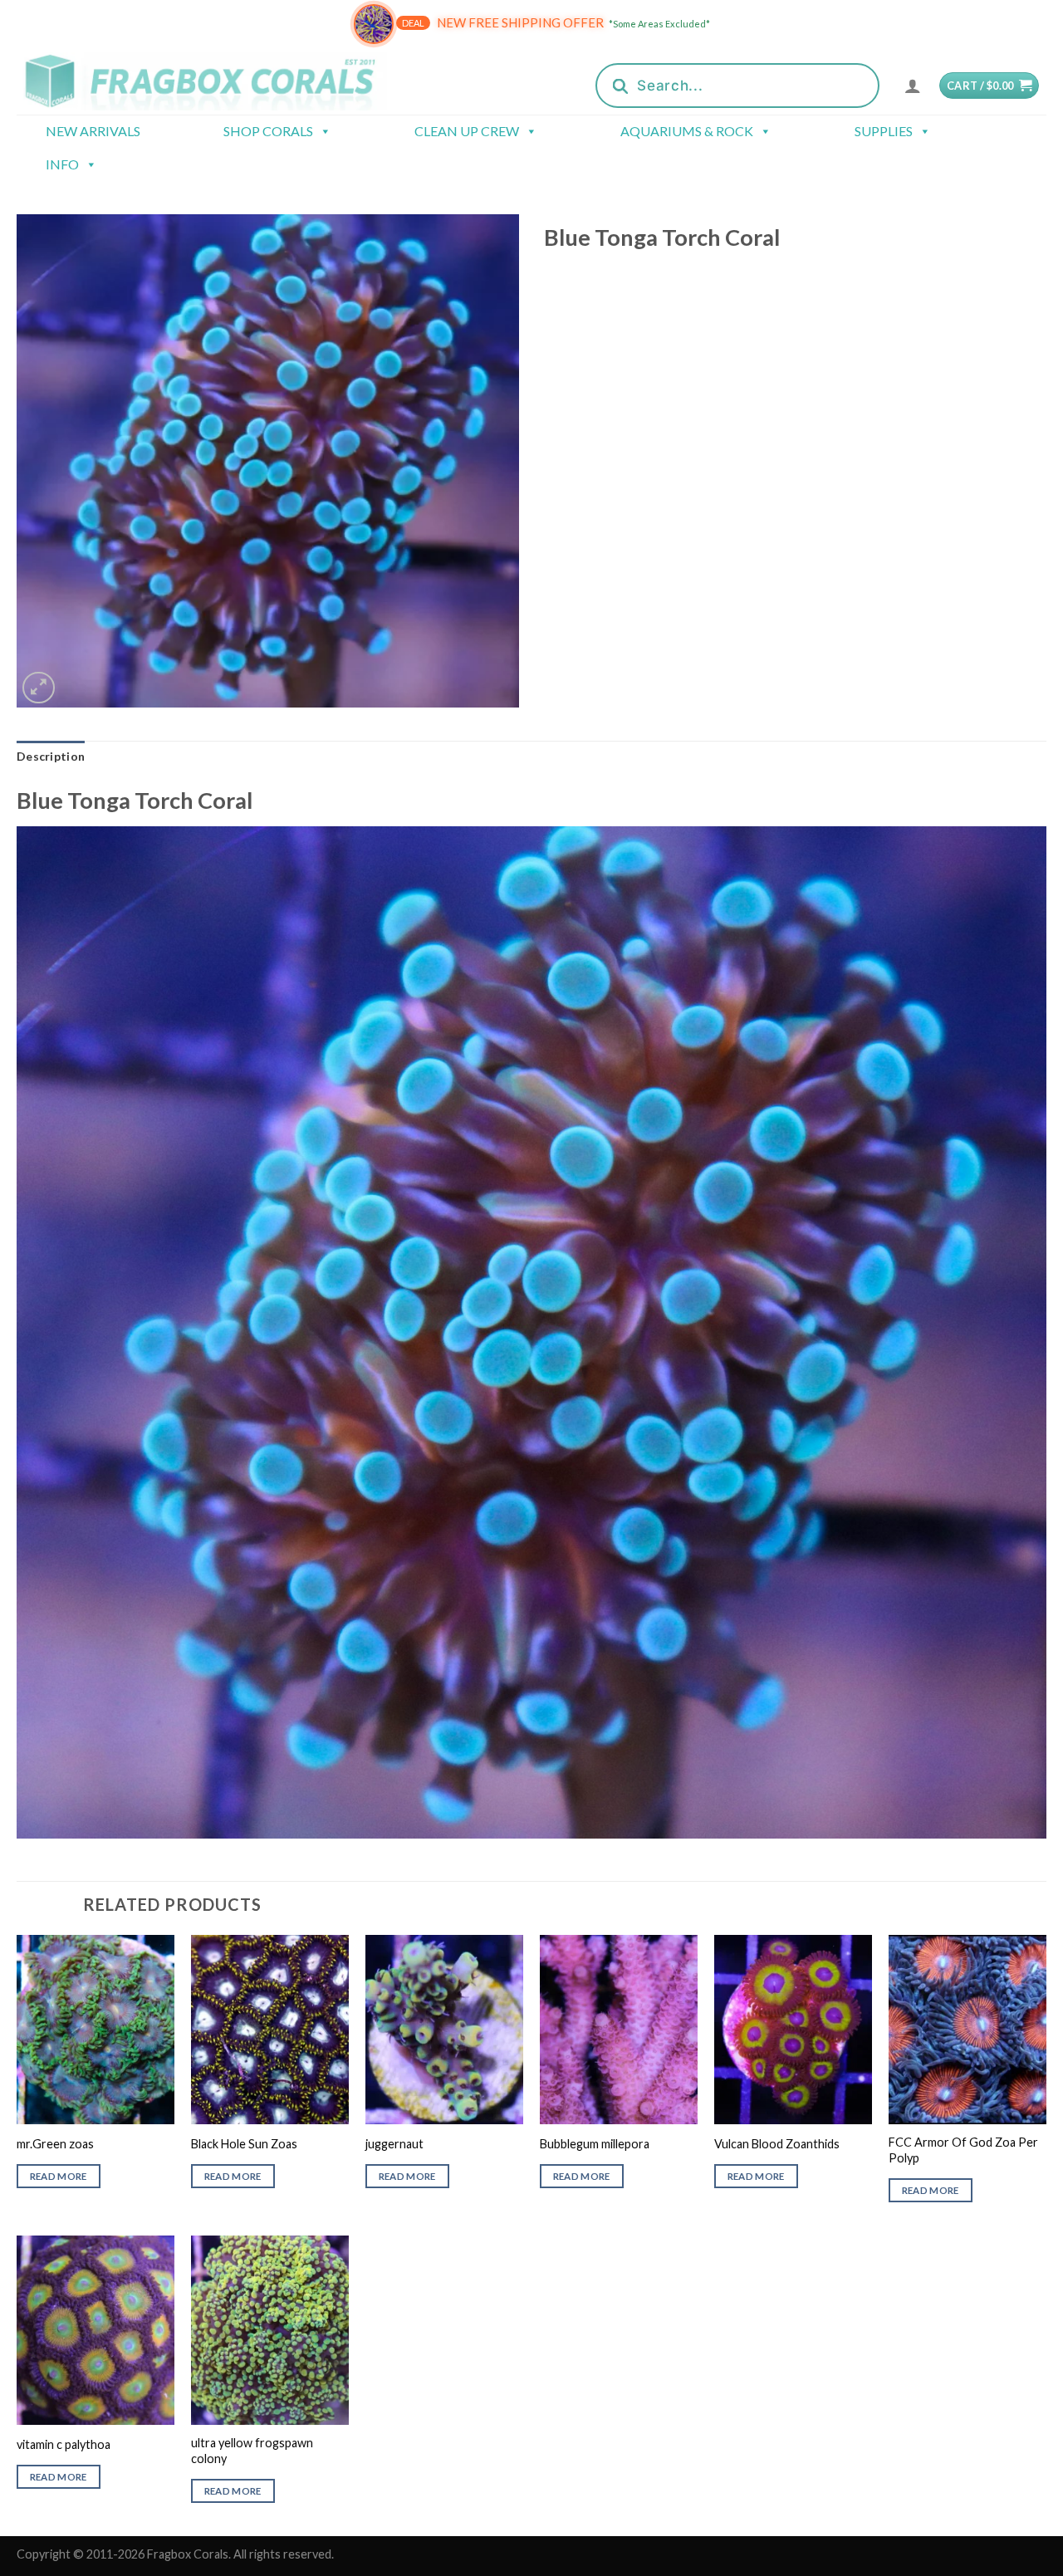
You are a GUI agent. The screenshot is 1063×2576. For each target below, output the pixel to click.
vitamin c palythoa (64, 2444)
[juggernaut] (444, 2030)
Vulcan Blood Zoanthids (777, 2144)
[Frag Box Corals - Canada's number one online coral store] (223, 81)
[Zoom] (39, 688)
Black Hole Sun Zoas (244, 2144)
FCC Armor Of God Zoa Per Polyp (963, 2150)
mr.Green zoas (55, 2144)
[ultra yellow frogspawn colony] (270, 2330)
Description (51, 756)
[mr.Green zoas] (96, 2030)
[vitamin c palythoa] (96, 2330)
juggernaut (394, 2144)
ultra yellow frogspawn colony (252, 2451)
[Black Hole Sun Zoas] (270, 2030)
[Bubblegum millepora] (619, 2030)
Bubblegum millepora (595, 2144)
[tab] (51, 757)
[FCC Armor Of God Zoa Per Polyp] (967, 2030)
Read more (59, 2176)
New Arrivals (93, 131)
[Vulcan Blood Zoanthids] (793, 2030)
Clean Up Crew (467, 131)
